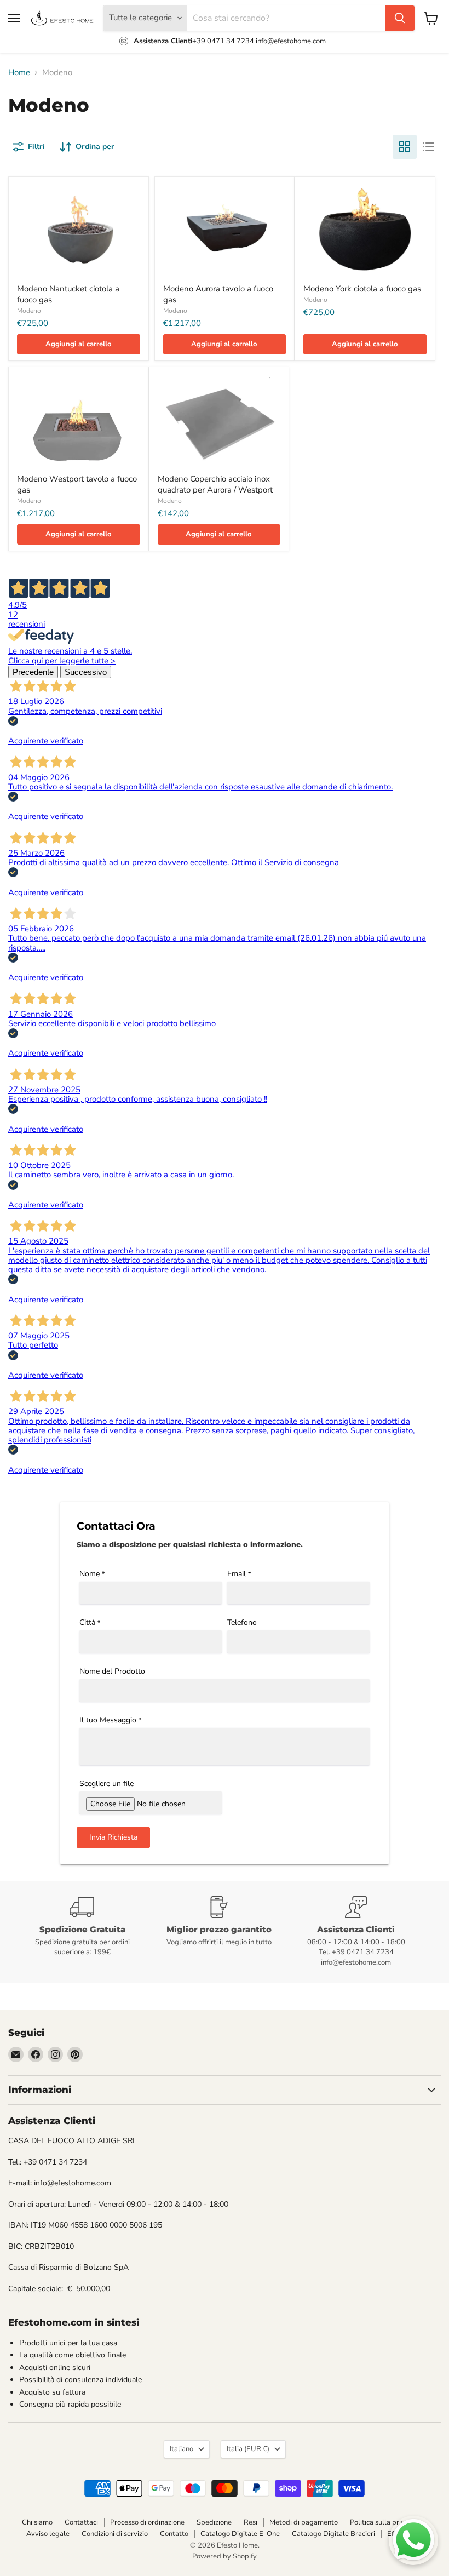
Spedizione (214, 2522)
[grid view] (405, 147)
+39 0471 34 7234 (224, 41)
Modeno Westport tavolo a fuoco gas (77, 484)
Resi (251, 2522)
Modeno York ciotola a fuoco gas (362, 289)
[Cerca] (400, 18)
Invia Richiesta (113, 1837)
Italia (248, 2449)
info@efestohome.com (291, 41)
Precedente (33, 672)
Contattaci (81, 2522)
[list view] (429, 147)
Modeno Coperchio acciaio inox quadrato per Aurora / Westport (215, 484)
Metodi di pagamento (304, 2522)
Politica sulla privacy (383, 2522)
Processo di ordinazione (147, 2522)
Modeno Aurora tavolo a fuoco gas (218, 294)
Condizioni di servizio (115, 2534)
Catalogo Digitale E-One (240, 2534)
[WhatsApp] (413, 2540)
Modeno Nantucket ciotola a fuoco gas (68, 294)
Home (19, 73)
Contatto (174, 2534)
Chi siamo (37, 2522)
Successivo (86, 672)
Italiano (182, 2449)
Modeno (29, 311)
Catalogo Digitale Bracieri (333, 2534)
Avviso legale (48, 2534)
